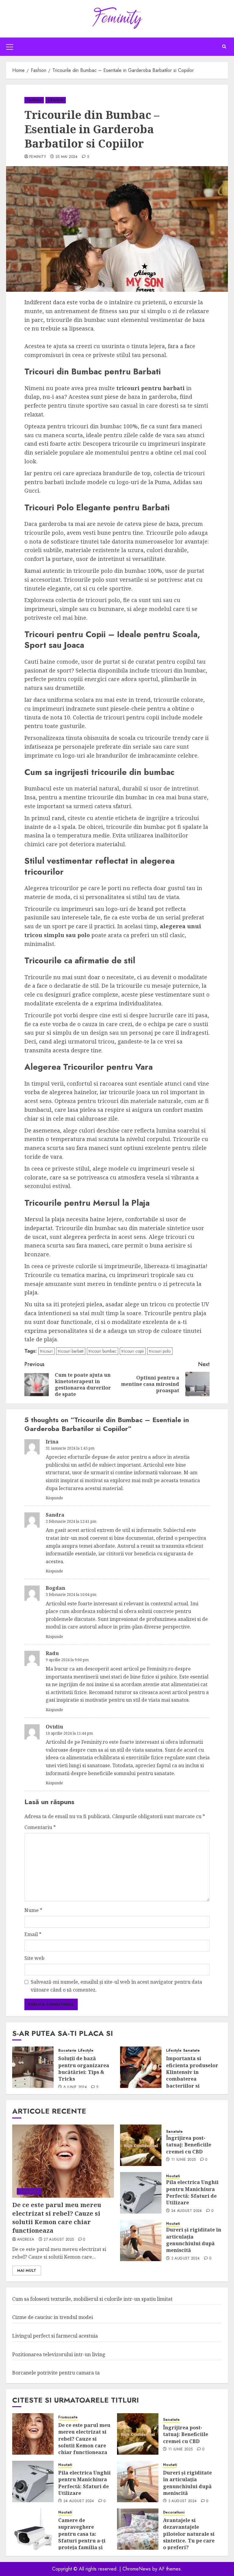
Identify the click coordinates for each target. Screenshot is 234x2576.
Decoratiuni (174, 2512)
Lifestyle (56, 100)
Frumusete (29, 2191)
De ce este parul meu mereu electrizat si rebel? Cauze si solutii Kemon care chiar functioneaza (57, 2218)
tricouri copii (133, 1351)
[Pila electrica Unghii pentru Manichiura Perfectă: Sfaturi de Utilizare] (141, 2193)
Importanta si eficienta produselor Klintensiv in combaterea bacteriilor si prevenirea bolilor (192, 2075)
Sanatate (191, 2051)
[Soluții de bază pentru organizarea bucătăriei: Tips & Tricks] (33, 2067)
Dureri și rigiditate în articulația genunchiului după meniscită (194, 2240)
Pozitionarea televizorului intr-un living (59, 2354)
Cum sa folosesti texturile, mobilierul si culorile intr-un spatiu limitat (92, 2299)
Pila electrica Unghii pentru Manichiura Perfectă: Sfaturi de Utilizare (192, 2192)
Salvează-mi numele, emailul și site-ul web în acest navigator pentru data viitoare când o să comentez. (116, 1986)
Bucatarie (67, 2051)
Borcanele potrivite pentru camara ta (56, 2373)
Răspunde (54, 1498)
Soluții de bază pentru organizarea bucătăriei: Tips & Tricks (84, 2069)
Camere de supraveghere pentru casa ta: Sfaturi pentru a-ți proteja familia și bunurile (82, 2537)
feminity (38, 157)
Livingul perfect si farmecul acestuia (55, 2336)
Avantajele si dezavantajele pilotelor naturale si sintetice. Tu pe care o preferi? (189, 2534)
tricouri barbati (71, 1351)
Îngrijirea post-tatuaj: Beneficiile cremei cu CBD (189, 2145)
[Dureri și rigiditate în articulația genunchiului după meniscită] (141, 2240)
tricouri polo (160, 1351)
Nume (33, 1910)
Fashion (34, 100)
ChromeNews (137, 2569)
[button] (10, 47)
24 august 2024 (187, 2211)
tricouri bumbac (103, 1351)
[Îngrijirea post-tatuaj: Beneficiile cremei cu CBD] (141, 2145)
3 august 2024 (186, 2259)
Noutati (173, 2176)
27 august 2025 (59, 2240)
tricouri (46, 1351)
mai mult (27, 2271)
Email (33, 1934)
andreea (26, 2240)
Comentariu (40, 1827)
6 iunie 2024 (75, 2087)
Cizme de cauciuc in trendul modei (53, 2317)
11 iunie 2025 (184, 2160)
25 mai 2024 (67, 157)
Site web (34, 1958)
